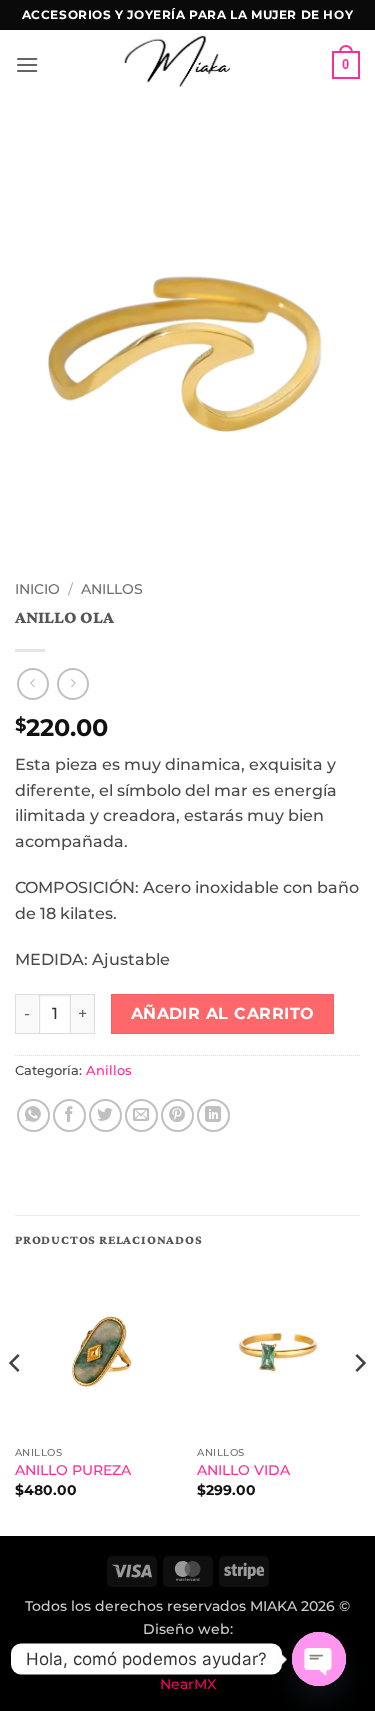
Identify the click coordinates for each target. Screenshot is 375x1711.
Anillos (112, 589)
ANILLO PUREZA (73, 1470)
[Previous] (16, 1402)
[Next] (359, 1402)
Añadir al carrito (223, 1013)
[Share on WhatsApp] (33, 1115)
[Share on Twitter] (105, 1115)
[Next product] (32, 683)
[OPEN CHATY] (319, 1659)
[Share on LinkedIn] (213, 1115)
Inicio (37, 589)
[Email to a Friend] (141, 1115)
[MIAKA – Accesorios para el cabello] (187, 65)
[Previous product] (72, 683)
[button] (27, 64)
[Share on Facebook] (69, 1115)
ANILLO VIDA (243, 1470)
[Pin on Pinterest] (177, 1115)
